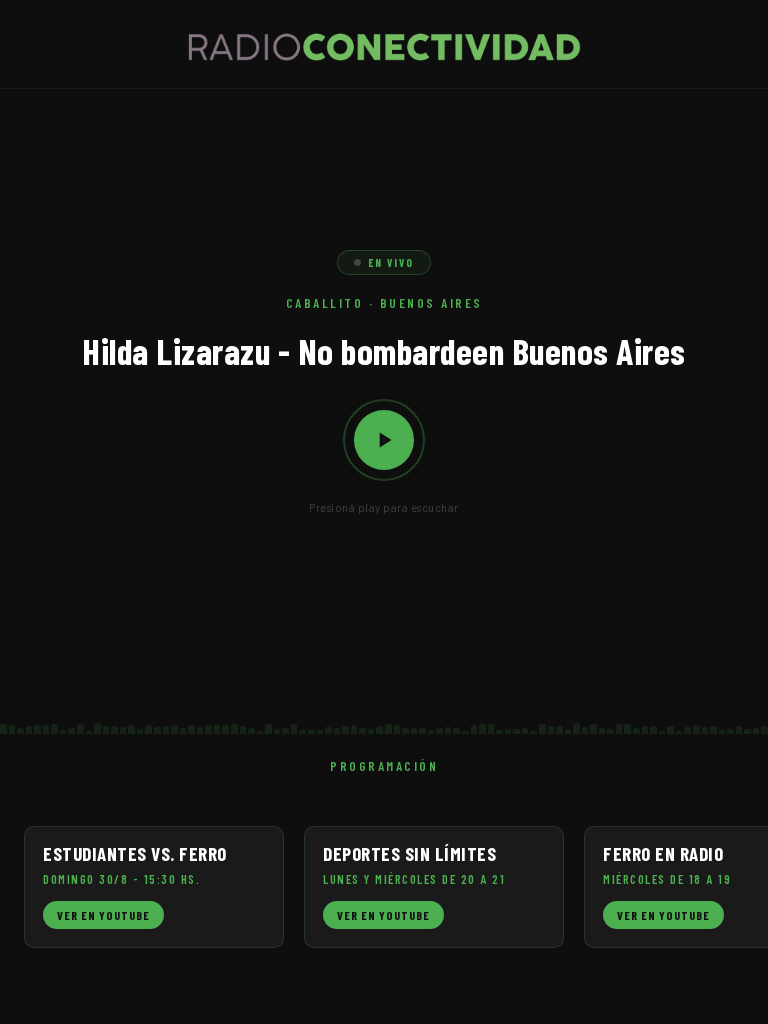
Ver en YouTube (103, 915)
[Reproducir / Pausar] (384, 440)
